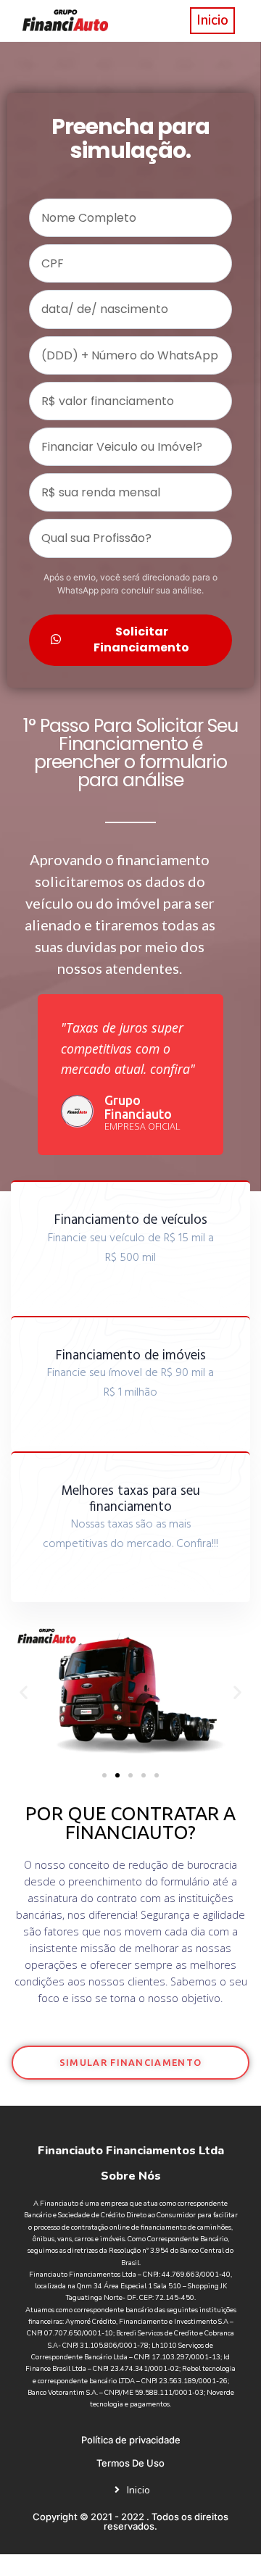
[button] (24, 1692)
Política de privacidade (131, 2440)
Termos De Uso (130, 2463)
